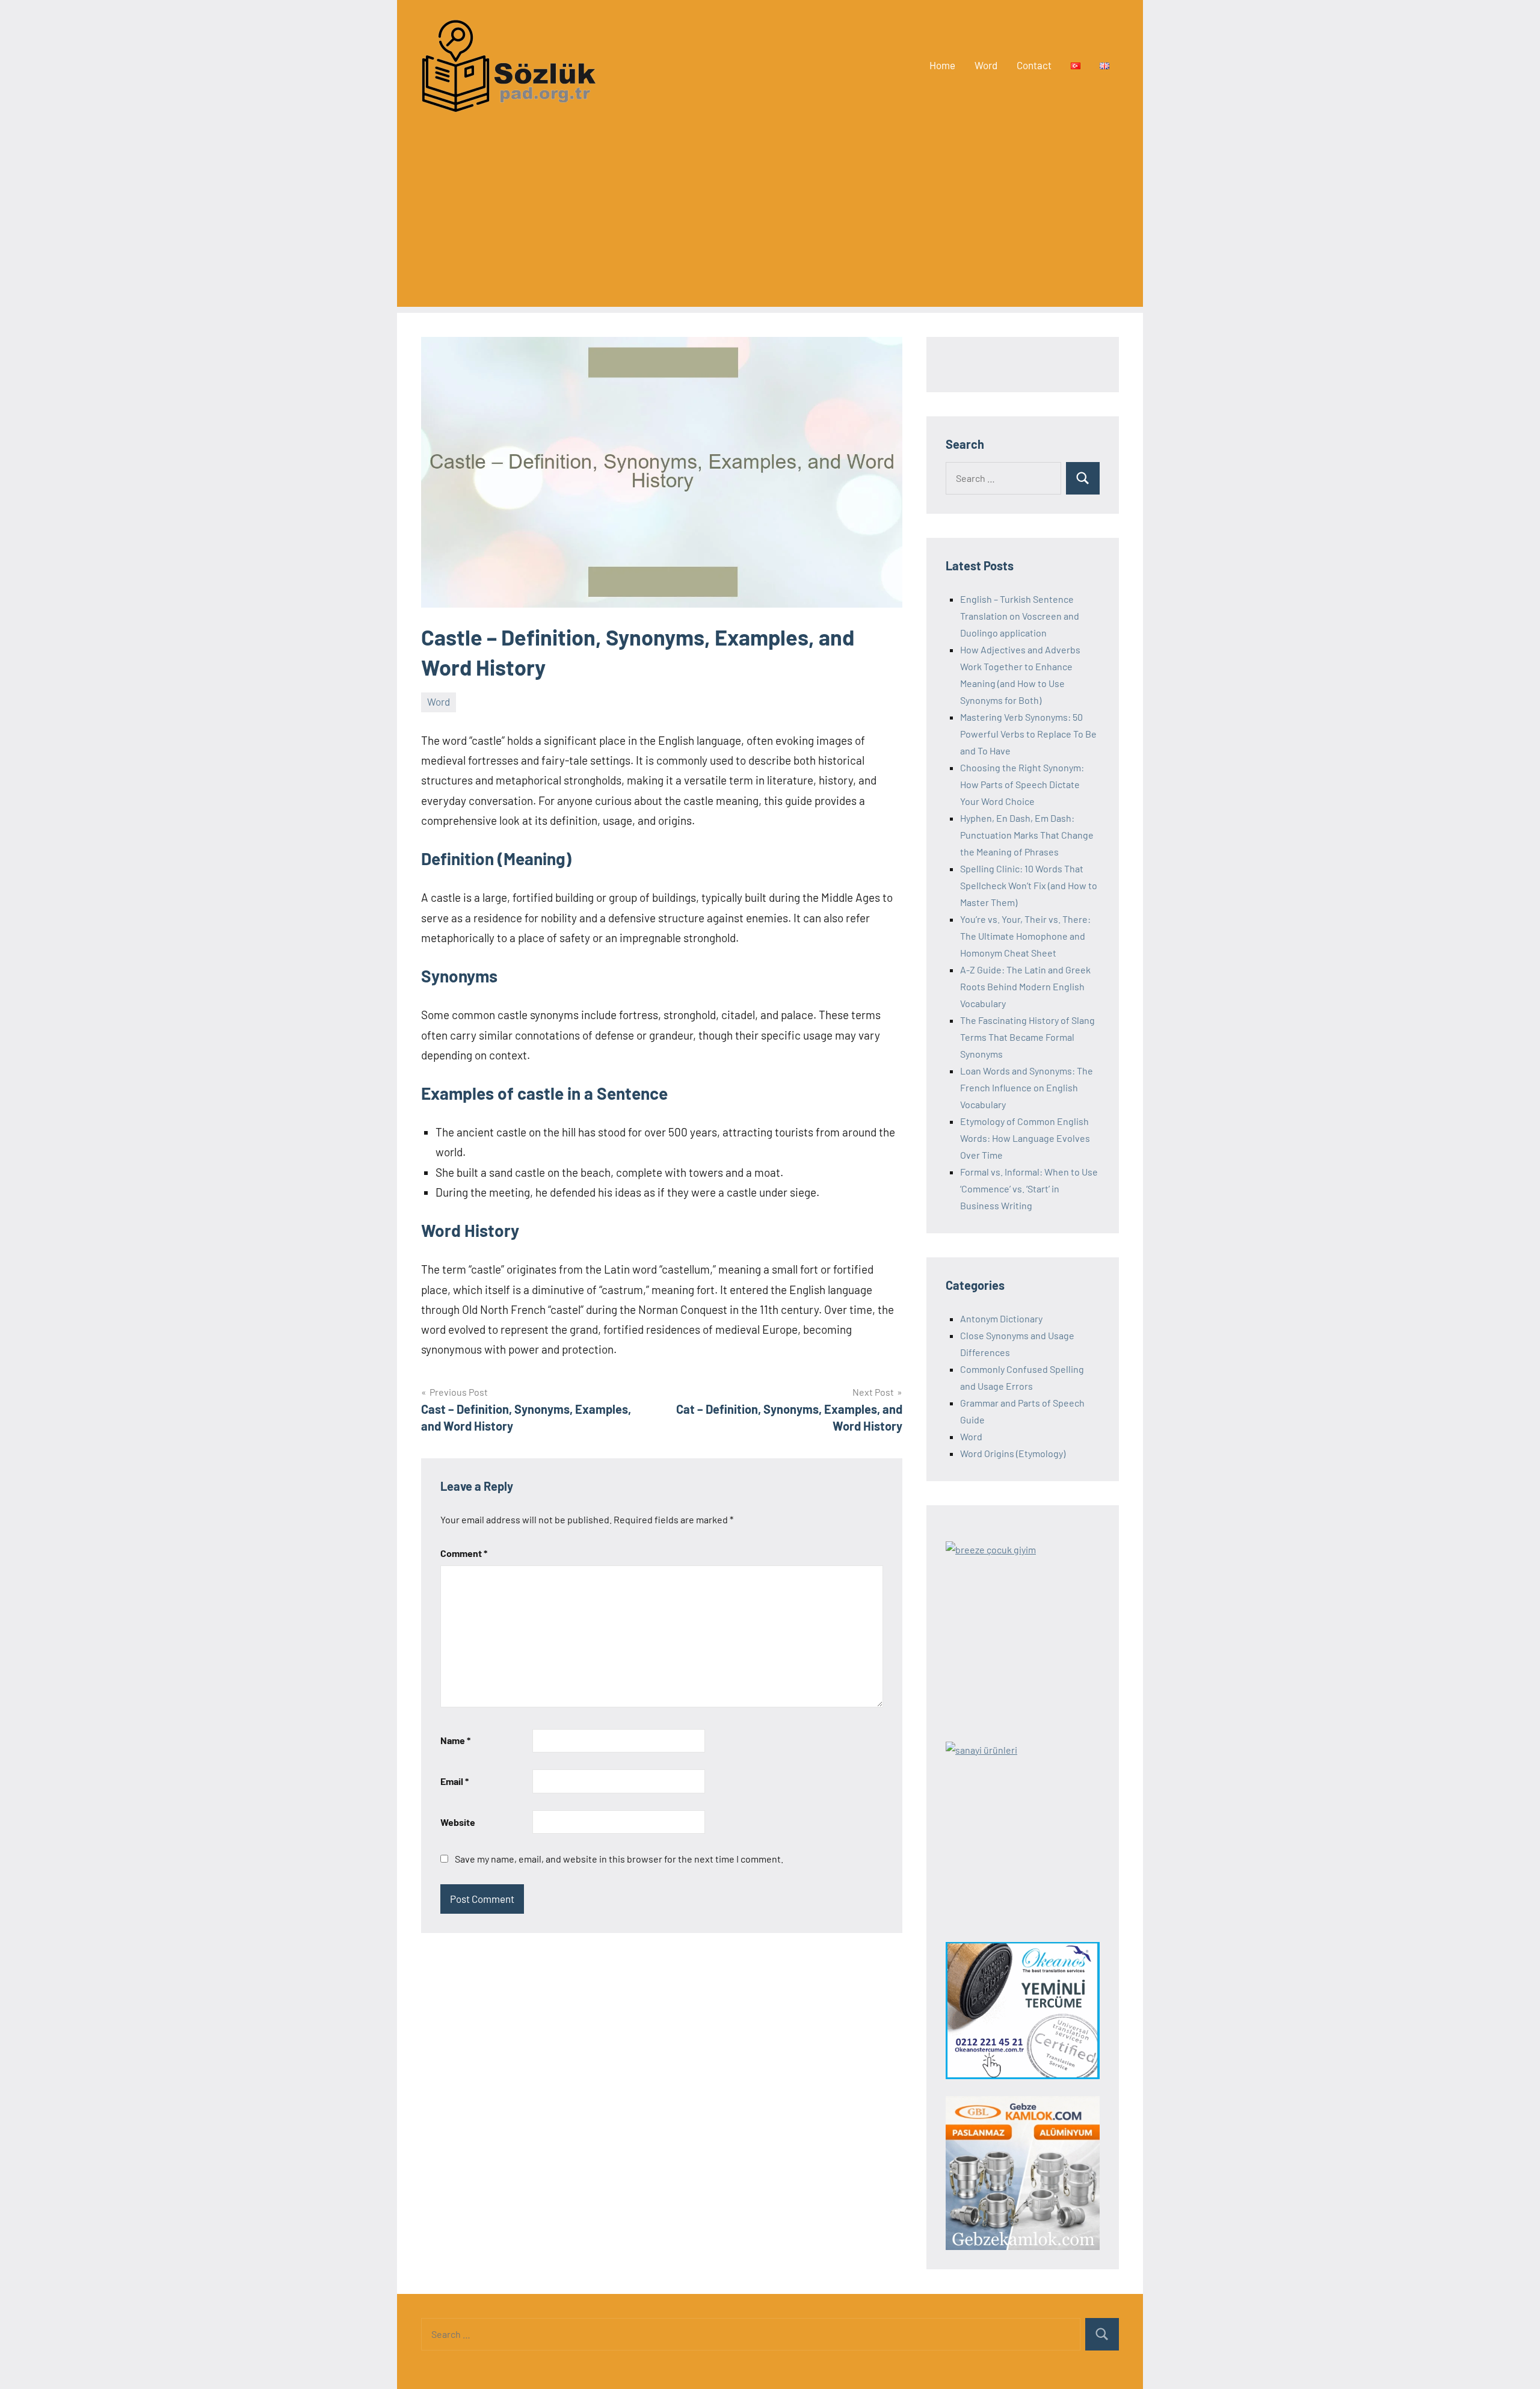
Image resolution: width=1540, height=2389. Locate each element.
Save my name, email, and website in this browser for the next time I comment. (619, 1859)
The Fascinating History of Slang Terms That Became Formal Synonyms (1027, 1037)
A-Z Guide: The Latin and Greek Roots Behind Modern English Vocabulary (1025, 986)
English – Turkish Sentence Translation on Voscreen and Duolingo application (1020, 616)
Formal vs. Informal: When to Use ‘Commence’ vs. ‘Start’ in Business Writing (1029, 1188)
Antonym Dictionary (1001, 1318)
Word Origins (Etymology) (1013, 1453)
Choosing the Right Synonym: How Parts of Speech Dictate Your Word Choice (1022, 784)
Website (458, 1822)
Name (455, 1740)
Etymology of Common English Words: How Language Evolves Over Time (1025, 1138)
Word (986, 65)
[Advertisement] (770, 223)
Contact (1034, 65)
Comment (464, 1553)
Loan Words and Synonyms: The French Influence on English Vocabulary (1027, 1087)
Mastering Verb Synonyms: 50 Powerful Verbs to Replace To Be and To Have (1028, 734)
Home (942, 65)
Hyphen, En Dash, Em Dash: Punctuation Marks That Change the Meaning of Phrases (1027, 835)
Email (454, 1781)
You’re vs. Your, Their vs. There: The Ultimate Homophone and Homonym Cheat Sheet (1025, 936)
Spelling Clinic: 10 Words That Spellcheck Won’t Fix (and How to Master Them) (1029, 885)
